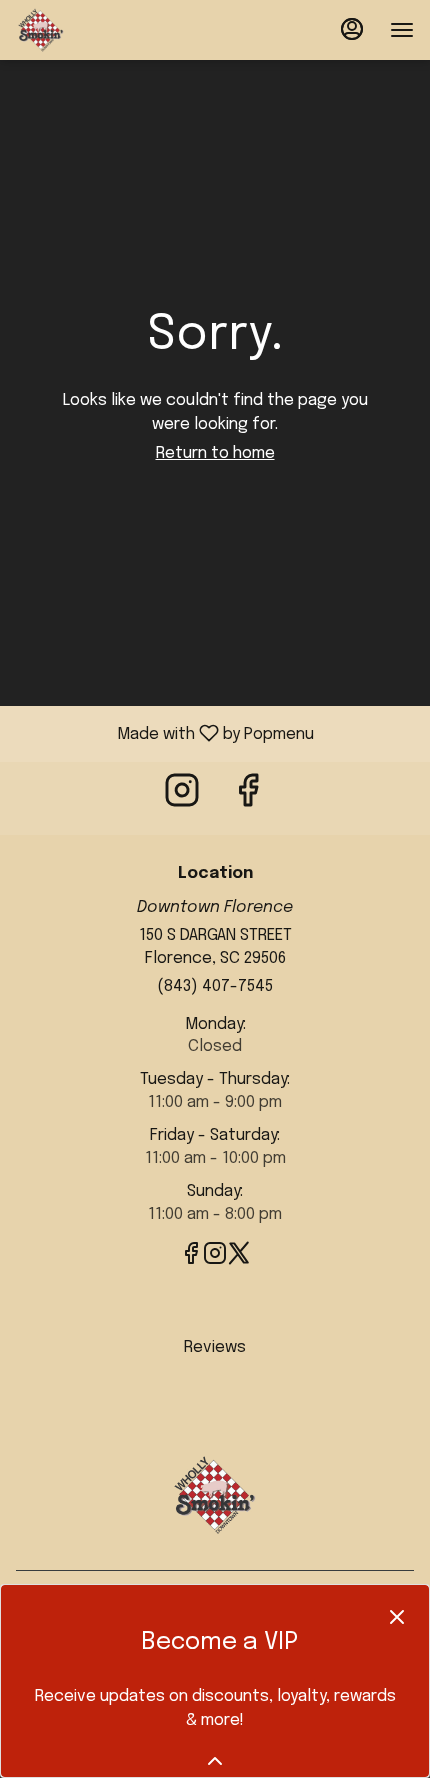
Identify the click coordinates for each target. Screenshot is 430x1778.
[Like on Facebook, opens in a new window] (248, 798)
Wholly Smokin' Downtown (215, 1495)
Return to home (215, 453)
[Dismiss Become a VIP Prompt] (397, 1617)
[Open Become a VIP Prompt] (215, 1761)
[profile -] (352, 29)
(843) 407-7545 (215, 986)
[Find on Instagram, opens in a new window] (182, 798)
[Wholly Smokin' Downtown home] (106, 30)
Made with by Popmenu (164, 733)
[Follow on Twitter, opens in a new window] (239, 1258)
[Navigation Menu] (402, 30)
